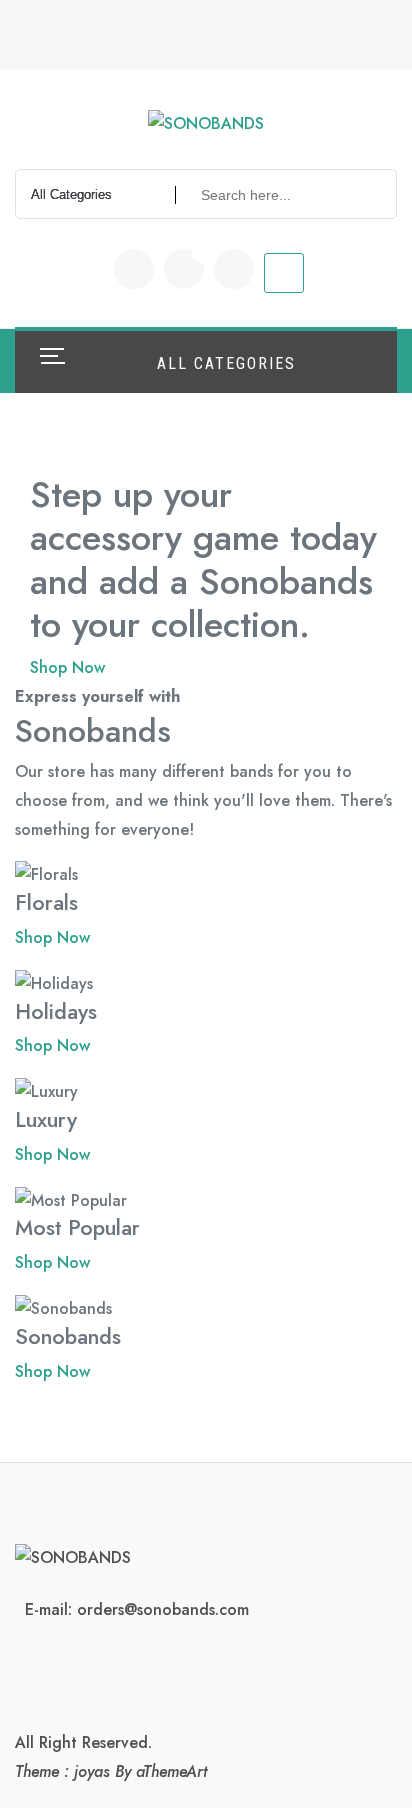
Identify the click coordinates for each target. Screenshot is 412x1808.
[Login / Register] (234, 269)
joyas (92, 1771)
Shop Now (67, 667)
